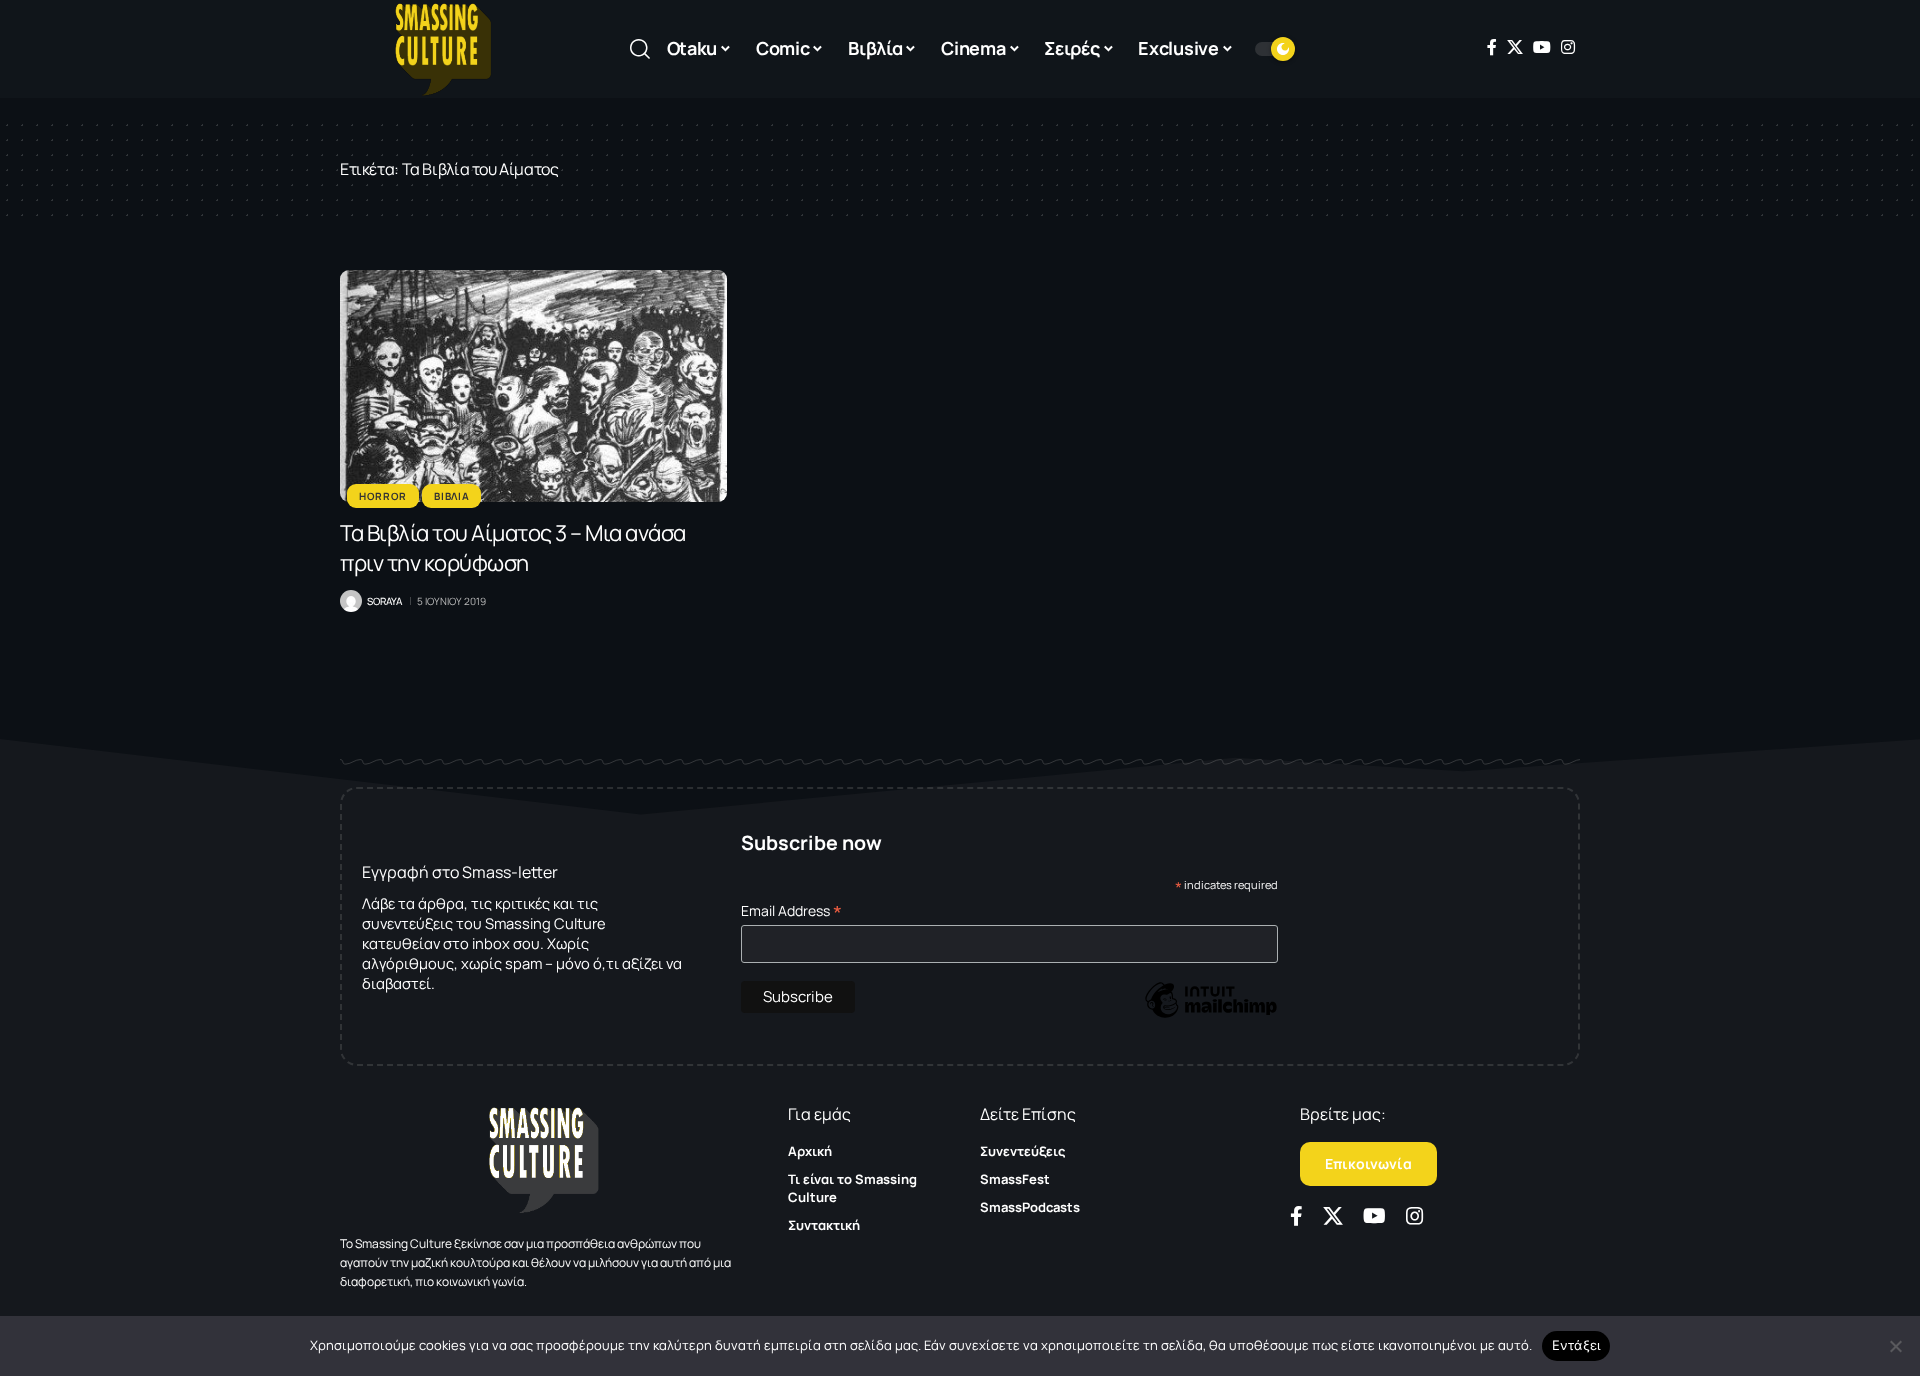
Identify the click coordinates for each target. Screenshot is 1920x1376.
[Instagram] (1568, 47)
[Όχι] (1895, 1346)
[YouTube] (1542, 47)
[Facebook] (1492, 47)
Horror (383, 496)
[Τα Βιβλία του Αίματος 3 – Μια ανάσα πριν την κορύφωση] (533, 386)
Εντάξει (1576, 1345)
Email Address (791, 910)
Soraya (384, 601)
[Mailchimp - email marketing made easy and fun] (1211, 1014)
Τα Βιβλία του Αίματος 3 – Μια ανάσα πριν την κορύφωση (513, 548)
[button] (640, 49)
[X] (1515, 47)
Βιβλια (451, 496)
